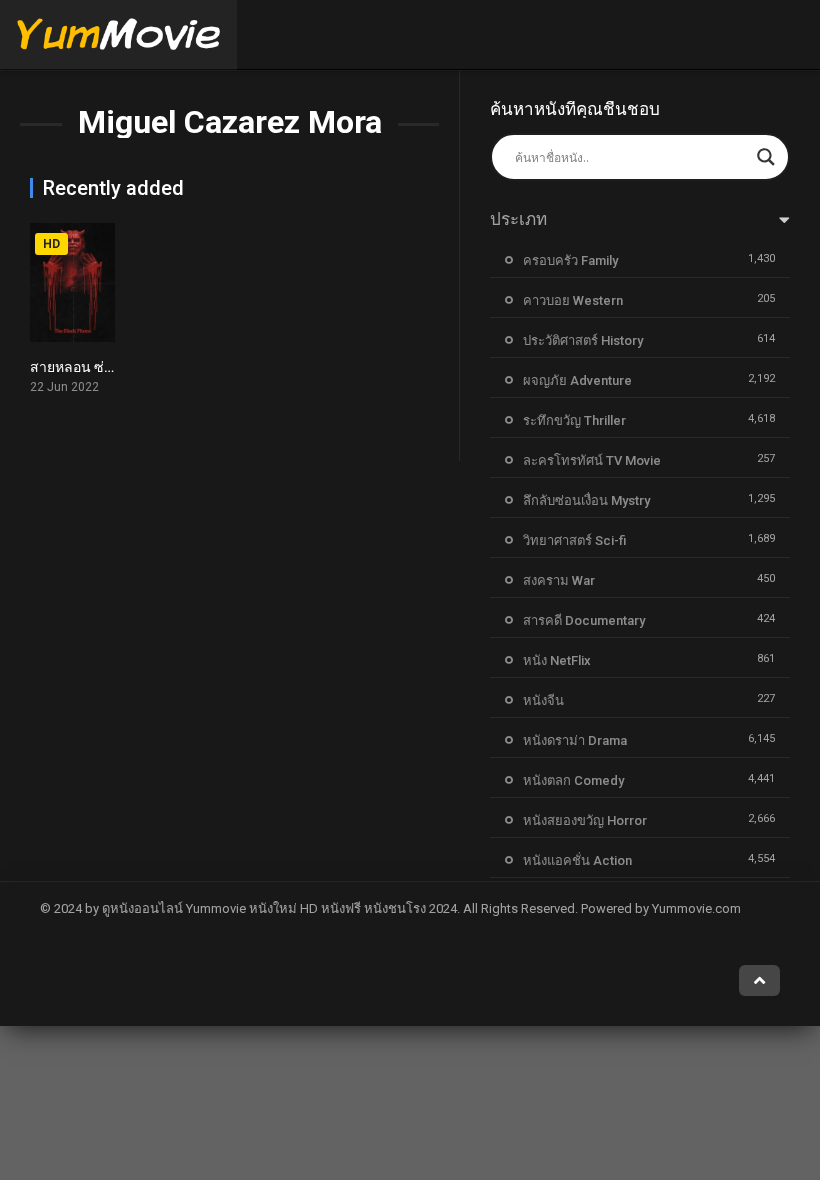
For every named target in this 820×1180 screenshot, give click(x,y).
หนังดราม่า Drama (575, 740)
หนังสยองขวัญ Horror (585, 820)
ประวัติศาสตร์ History (583, 340)
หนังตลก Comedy (573, 780)
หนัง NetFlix (557, 660)
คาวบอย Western (573, 300)
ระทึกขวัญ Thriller (574, 420)
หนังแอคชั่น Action (577, 860)
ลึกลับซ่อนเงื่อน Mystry (586, 500)
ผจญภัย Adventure (577, 380)
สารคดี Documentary (584, 620)
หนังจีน (543, 700)
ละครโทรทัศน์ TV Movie (592, 460)
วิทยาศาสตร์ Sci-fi (574, 540)
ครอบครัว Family (570, 260)
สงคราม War (559, 580)
